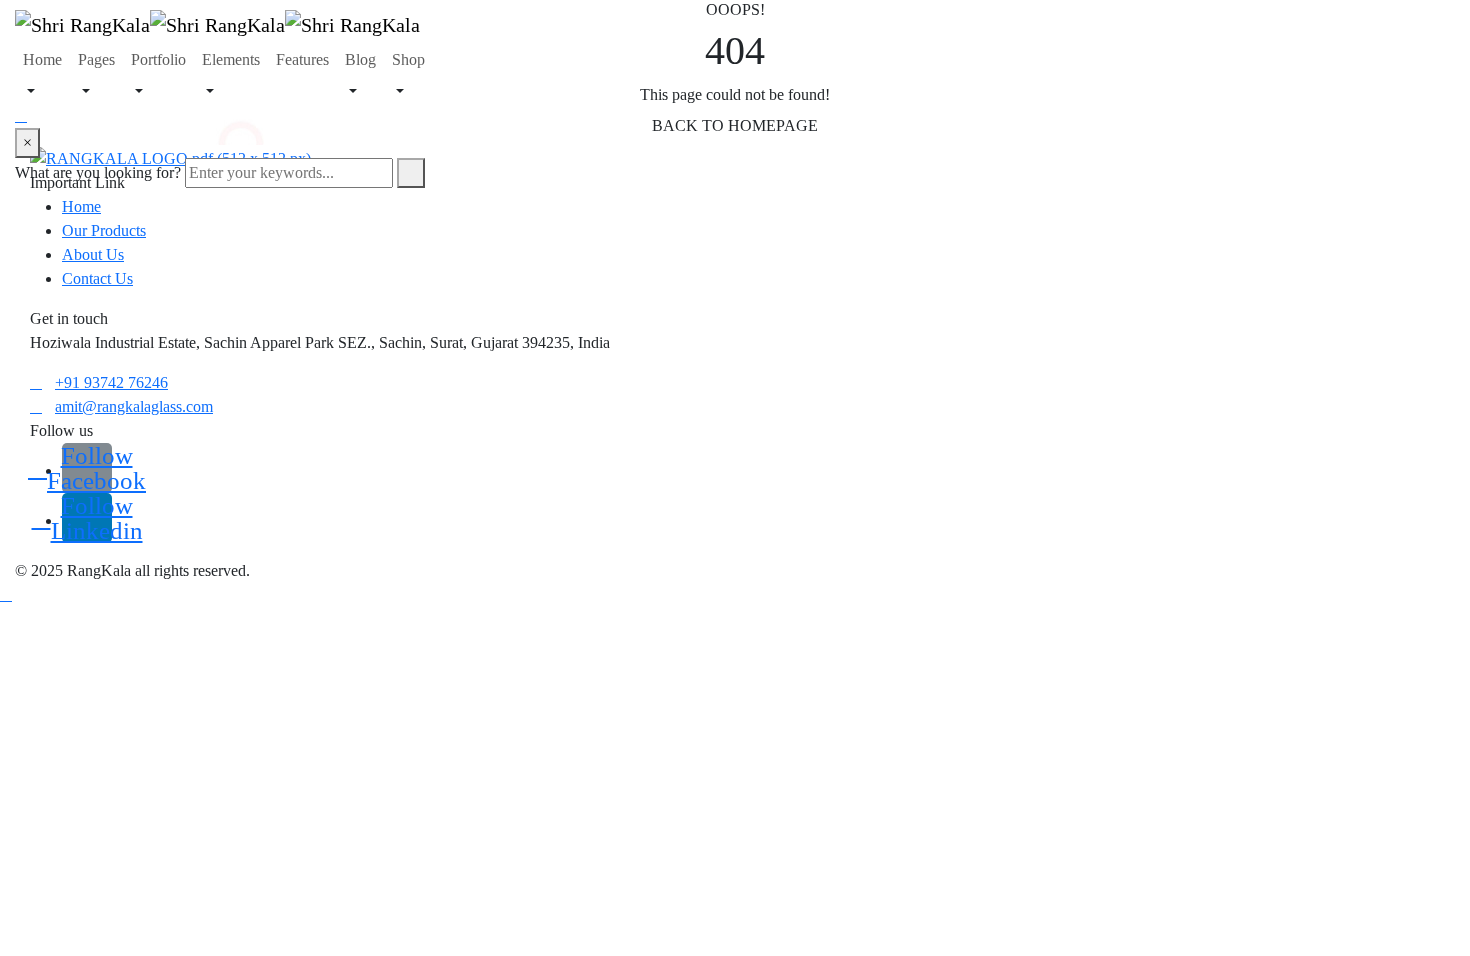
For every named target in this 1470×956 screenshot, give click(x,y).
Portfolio (158, 59)
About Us (93, 254)
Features (302, 59)
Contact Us (97, 278)
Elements (231, 59)
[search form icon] (225, 116)
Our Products (104, 230)
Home (42, 59)
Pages (96, 59)
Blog (360, 59)
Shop (408, 59)
